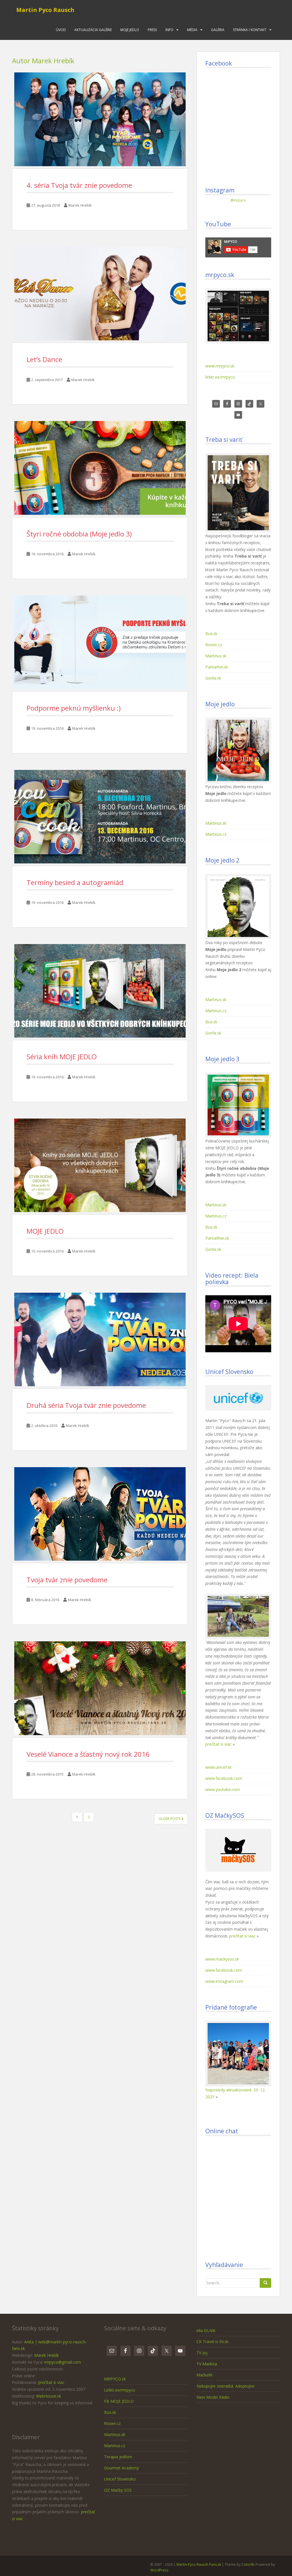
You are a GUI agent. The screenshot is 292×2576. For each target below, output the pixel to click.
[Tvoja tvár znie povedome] (100, 1514)
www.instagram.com (224, 1981)
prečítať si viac (218, 1744)
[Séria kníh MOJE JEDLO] (100, 991)
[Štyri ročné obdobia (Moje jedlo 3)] (100, 468)
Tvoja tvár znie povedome (67, 1580)
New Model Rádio (213, 2397)
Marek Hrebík (80, 205)
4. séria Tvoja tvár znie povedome (79, 185)
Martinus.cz (216, 834)
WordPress (159, 2570)
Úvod (61, 30)
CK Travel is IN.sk (212, 2342)
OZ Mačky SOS (118, 2490)
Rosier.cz (214, 645)
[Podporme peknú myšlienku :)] (100, 642)
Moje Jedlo (130, 30)
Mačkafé (204, 2375)
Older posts (170, 1819)
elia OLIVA (206, 2330)
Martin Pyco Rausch (45, 10)
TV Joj (202, 2353)
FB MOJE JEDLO (119, 2401)
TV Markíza (207, 2364)
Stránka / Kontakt (250, 30)
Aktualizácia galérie (93, 30)
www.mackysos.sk (222, 1959)
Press (152, 30)
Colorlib (248, 2564)
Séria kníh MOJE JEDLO (62, 1057)
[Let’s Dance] (100, 294)
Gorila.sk (213, 678)
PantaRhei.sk (217, 1238)
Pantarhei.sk (217, 667)
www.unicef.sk (218, 1767)
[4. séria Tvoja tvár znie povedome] (100, 119)
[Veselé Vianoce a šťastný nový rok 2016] (100, 1688)
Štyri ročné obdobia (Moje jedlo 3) (79, 534)
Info (169, 30)
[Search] (265, 2283)
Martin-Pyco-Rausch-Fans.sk (199, 2564)
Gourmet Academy (121, 2468)
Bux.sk (211, 634)
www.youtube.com (223, 1789)
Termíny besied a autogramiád (75, 882)
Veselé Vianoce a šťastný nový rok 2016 (88, 1754)
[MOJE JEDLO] (100, 1165)
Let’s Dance (44, 359)
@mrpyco (238, 200)
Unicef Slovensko (120, 2479)
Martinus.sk (216, 656)
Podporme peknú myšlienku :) (74, 708)
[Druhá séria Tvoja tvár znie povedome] (100, 1339)
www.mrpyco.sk (220, 366)
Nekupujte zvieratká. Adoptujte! (225, 2386)
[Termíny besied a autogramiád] (100, 817)
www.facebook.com (224, 1778)
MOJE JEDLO (45, 1231)
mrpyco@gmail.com (63, 2362)
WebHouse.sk (48, 2396)
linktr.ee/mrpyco (220, 377)
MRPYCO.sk (115, 2379)
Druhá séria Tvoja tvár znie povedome (86, 1405)
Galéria (218, 30)
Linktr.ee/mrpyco (120, 2390)
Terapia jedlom (118, 2457)
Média (192, 30)
